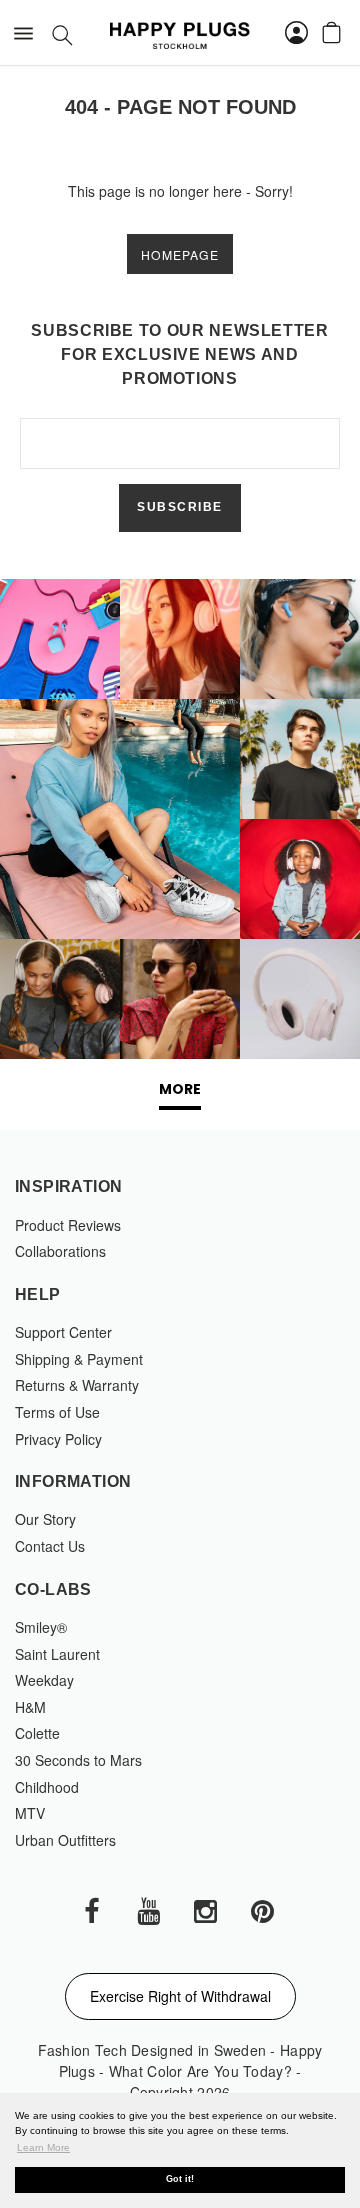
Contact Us (50, 1546)
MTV (30, 1813)
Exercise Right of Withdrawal (180, 1996)
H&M (30, 1707)
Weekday (44, 1680)
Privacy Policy (58, 1439)
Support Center (63, 1332)
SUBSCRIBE (180, 507)
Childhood (47, 1787)
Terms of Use (57, 1412)
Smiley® (41, 1627)
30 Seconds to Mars (78, 1760)
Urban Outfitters (65, 1840)
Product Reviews (68, 1225)
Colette (37, 1733)
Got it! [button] (180, 2179)
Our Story (45, 1519)
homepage (180, 254)
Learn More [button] (43, 2147)
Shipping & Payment (79, 1359)
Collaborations (60, 1251)
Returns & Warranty (77, 1385)
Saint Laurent (57, 1654)
